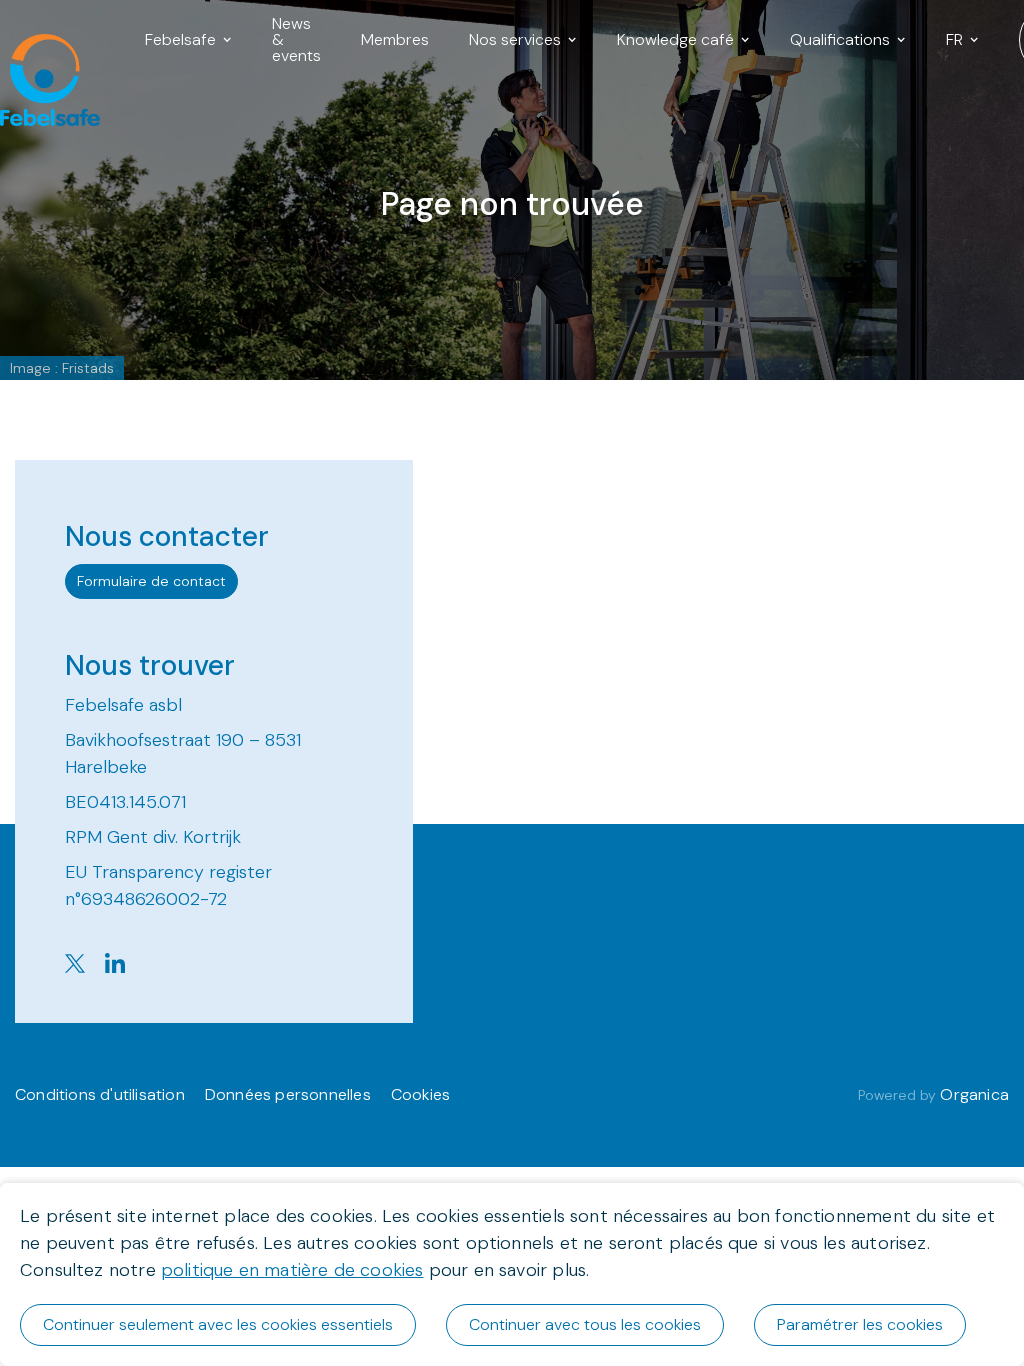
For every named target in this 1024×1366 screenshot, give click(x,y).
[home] (40, 40)
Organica (974, 1094)
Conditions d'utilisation (100, 1094)
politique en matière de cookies (292, 1270)
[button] (188, 40)
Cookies (420, 1094)
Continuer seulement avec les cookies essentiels (218, 1324)
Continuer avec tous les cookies (585, 1324)
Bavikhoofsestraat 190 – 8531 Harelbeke (183, 753)
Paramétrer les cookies (860, 1324)
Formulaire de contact (151, 581)
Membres (395, 39)
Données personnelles (288, 1094)
